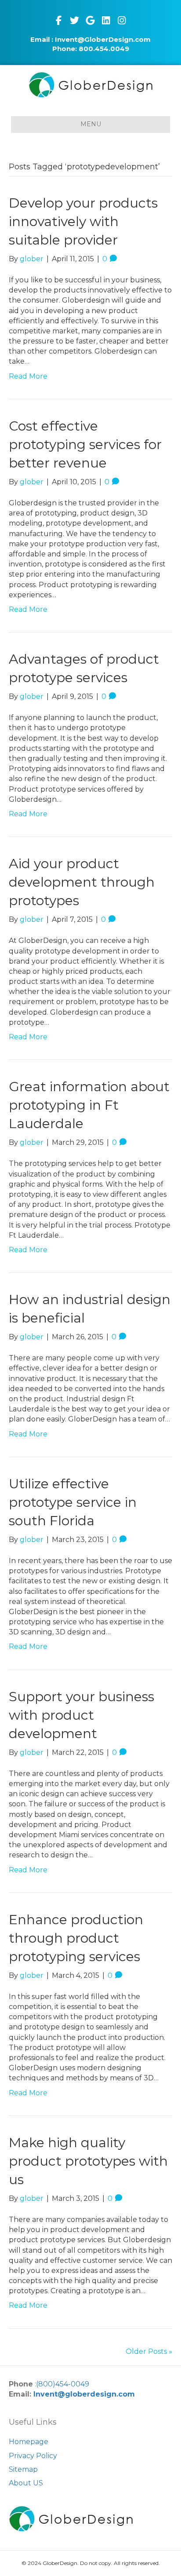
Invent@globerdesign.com (84, 2394)
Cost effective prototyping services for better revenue (85, 444)
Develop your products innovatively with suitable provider (83, 221)
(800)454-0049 (63, 2384)
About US (26, 2483)
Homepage (29, 2442)
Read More (28, 376)
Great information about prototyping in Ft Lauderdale (89, 1105)
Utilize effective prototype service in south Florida (73, 1502)
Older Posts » (149, 2351)
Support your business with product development (81, 1715)
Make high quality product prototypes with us (88, 2161)
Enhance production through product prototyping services (76, 1938)
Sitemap (23, 2469)
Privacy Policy (33, 2456)
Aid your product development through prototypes (82, 882)
